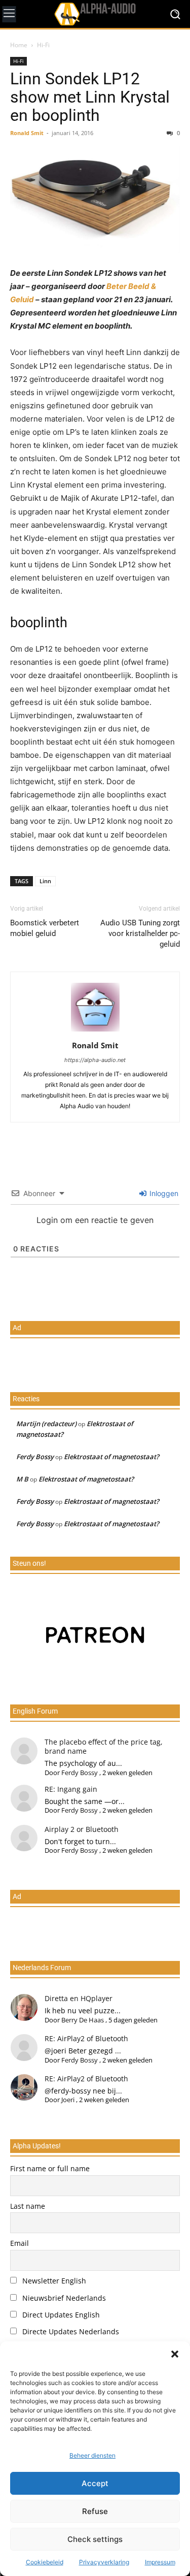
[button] (175, 2354)
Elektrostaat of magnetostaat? (111, 1457)
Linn (45, 881)
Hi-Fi (43, 45)
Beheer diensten (92, 2455)
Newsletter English (53, 2281)
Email (20, 2243)
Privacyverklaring (104, 2562)
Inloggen (163, 1193)
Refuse (95, 2511)
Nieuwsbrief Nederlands (63, 2298)
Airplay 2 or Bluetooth (82, 1829)
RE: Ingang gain (71, 1789)
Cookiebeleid (45, 2562)
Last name (28, 2206)
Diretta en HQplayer (79, 1998)
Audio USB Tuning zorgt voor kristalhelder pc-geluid (140, 933)
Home (19, 45)
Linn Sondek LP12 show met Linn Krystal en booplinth (90, 97)
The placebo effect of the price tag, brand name (104, 1746)
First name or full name (50, 2168)
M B (22, 1479)
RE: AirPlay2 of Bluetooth (86, 2038)
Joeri (68, 2100)
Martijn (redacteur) (46, 1424)
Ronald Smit (27, 133)
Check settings (95, 2539)
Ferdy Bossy (35, 1457)
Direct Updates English (60, 2315)
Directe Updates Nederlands (70, 2331)
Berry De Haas (83, 2020)
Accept (95, 2483)
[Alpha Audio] (95, 14)
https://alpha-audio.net (95, 1060)
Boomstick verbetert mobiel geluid (45, 928)
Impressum (160, 2562)
